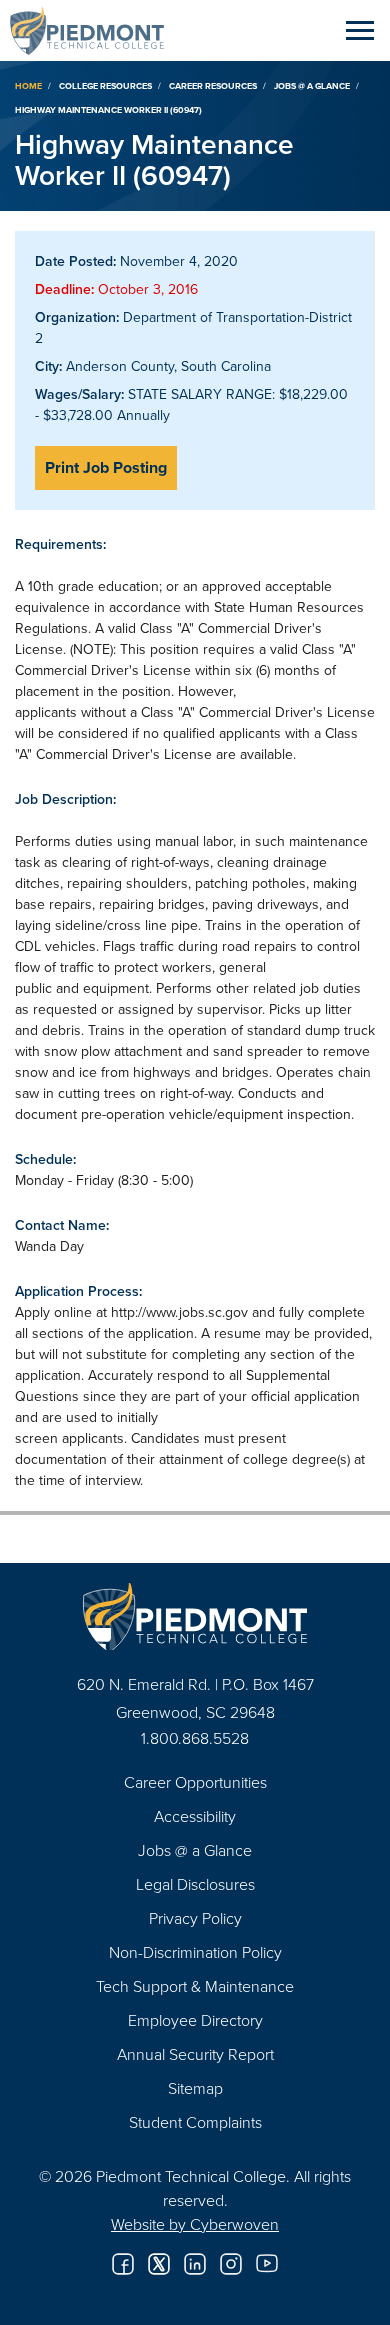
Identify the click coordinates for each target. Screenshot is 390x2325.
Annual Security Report (195, 2054)
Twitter (159, 2264)
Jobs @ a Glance (312, 85)
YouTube (267, 2264)
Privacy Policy (195, 1918)
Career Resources (213, 85)
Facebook (123, 2264)
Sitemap (195, 2088)
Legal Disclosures (195, 1884)
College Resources (105, 85)
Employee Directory (195, 2020)
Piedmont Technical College (95, 30)
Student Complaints (195, 2122)
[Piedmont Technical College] (195, 1616)
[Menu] (360, 30)
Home (28, 85)
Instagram (231, 2264)
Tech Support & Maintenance (195, 1986)
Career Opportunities (195, 1782)
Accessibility (195, 1816)
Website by (195, 2224)
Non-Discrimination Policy (195, 1952)
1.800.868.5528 (195, 1738)
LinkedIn (195, 2264)
